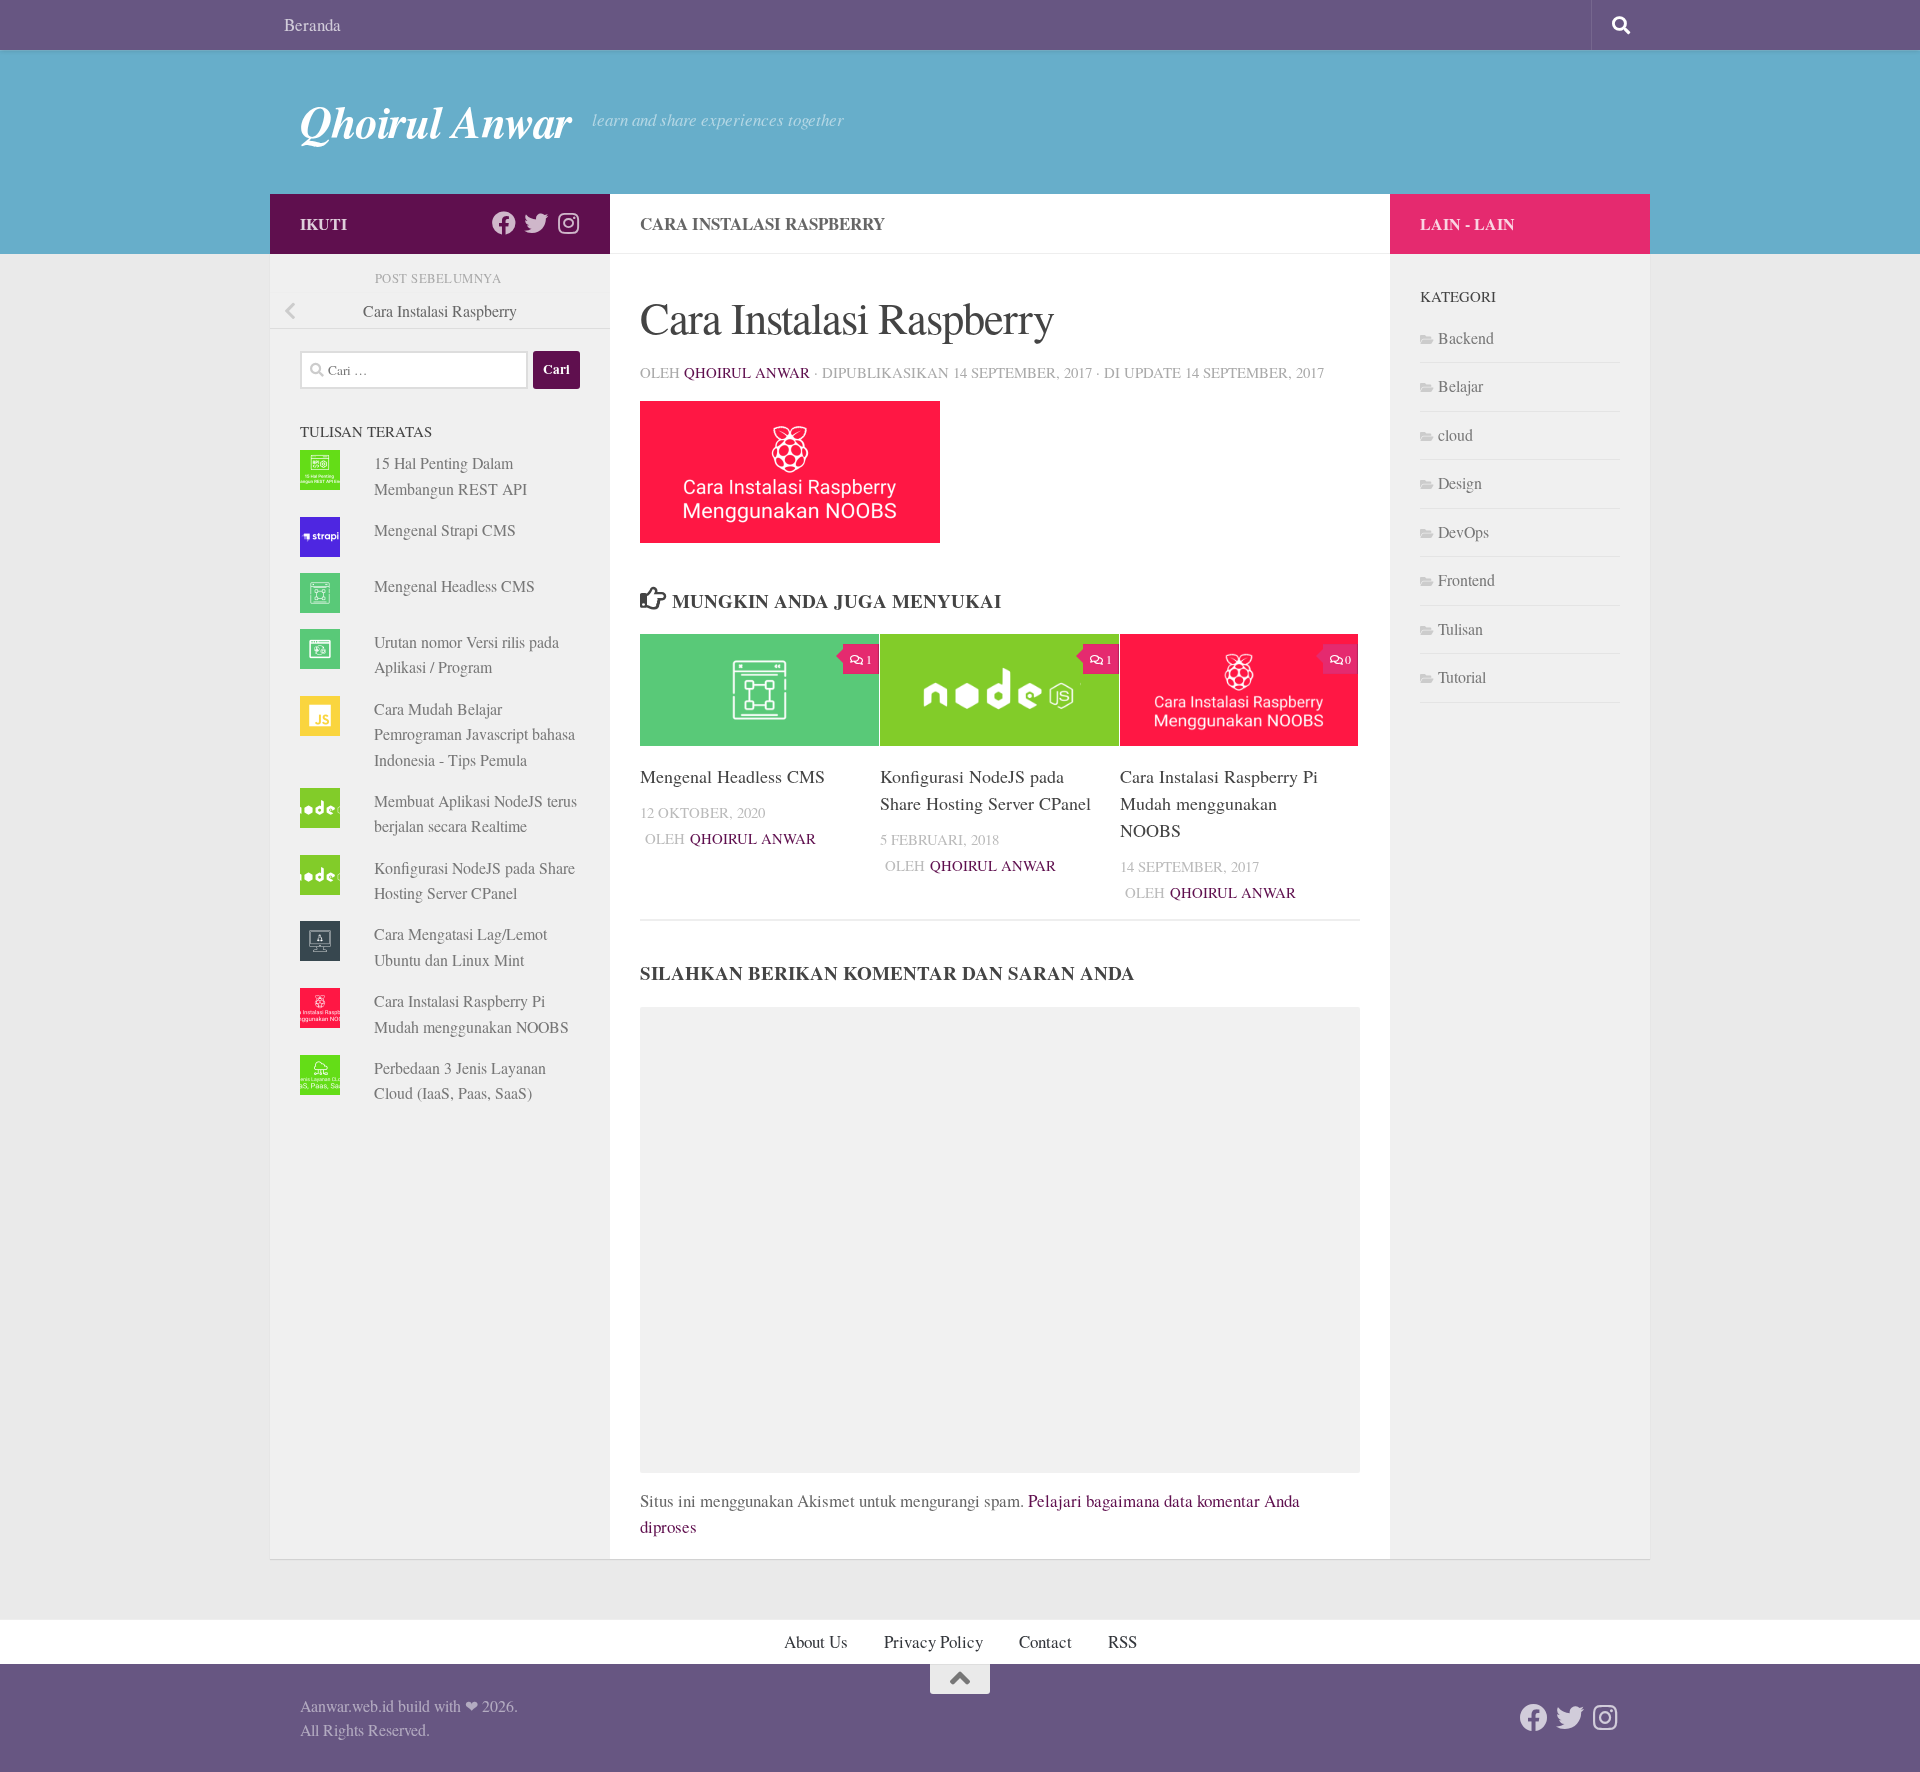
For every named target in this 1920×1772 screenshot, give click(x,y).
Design (1460, 482)
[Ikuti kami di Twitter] (536, 223)
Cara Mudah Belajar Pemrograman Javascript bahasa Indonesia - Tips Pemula (474, 734)
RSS (1122, 1641)
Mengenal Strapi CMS (445, 529)
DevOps (1463, 531)
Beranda (312, 24)
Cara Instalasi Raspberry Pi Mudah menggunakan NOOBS (1219, 803)
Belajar (1460, 385)
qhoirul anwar (747, 372)
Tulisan (1460, 628)
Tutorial (1462, 676)
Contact (1045, 1641)
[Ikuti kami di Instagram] (568, 223)
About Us (816, 1641)
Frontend (1466, 579)
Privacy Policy (933, 1641)
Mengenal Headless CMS (732, 776)
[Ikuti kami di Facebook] (504, 223)
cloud (1455, 434)
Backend (1466, 337)
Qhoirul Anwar (436, 121)
